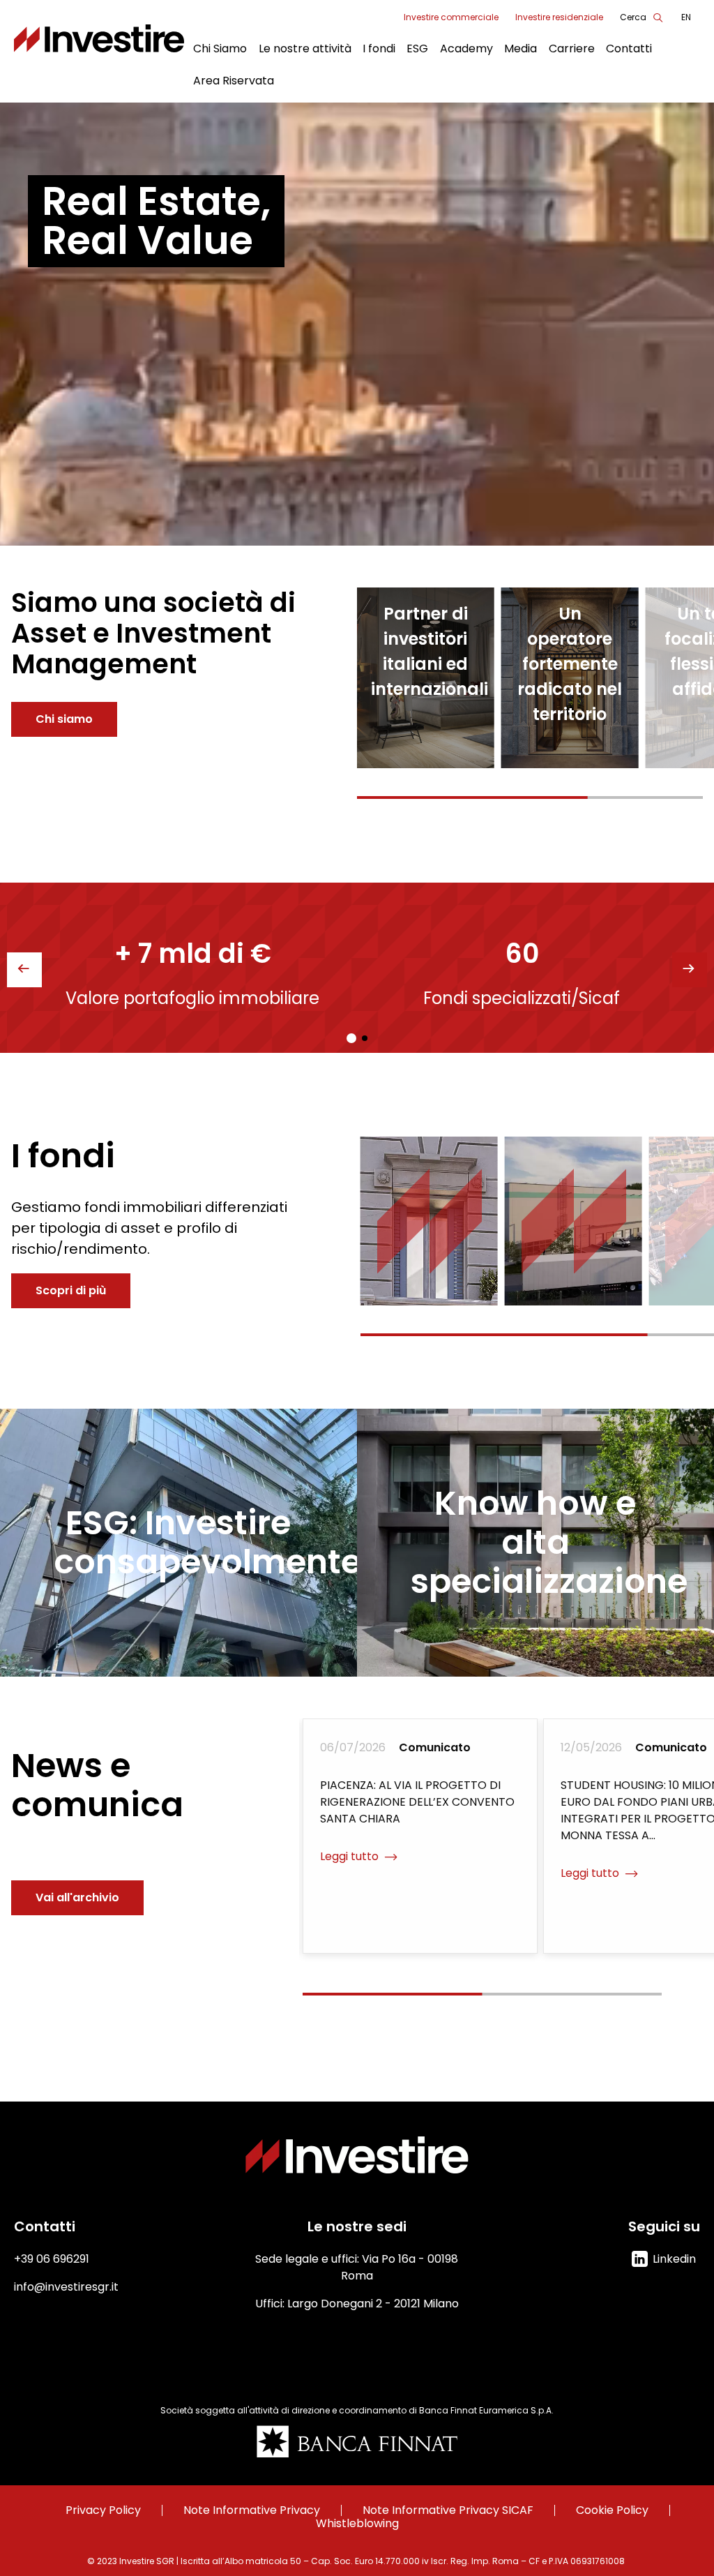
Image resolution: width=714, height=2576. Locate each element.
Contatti (629, 48)
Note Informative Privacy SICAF (448, 2510)
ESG (417, 48)
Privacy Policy (103, 2510)
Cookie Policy (612, 2510)
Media (521, 48)
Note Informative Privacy (252, 2510)
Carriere (572, 48)
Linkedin (674, 2259)
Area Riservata (234, 81)
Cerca (633, 17)
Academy (466, 48)
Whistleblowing (357, 2524)
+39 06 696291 (52, 2259)
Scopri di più (71, 1290)
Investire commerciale (451, 17)
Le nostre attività (305, 48)
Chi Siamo (220, 48)
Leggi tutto (419, 1260)
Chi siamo (64, 719)
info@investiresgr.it (66, 2287)
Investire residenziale (559, 17)
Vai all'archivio (77, 1897)
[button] (690, 970)
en (686, 17)
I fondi (379, 48)
